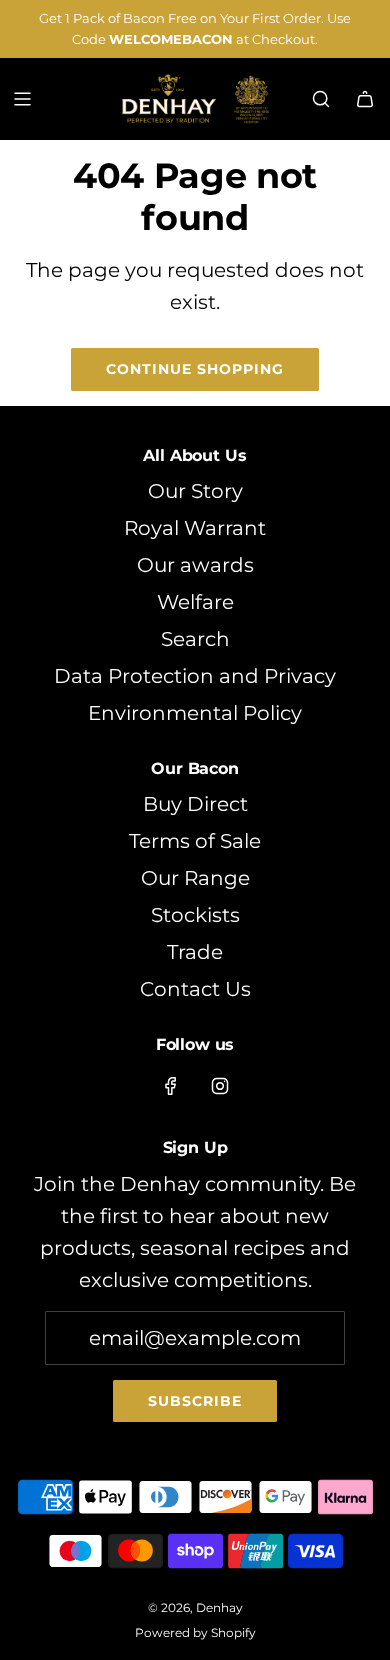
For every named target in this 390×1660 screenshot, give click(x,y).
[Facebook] (171, 1086)
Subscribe (195, 1401)
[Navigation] (22, 99)
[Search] (321, 99)
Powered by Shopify (195, 1632)
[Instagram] (220, 1086)
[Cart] (365, 99)
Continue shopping (195, 369)
